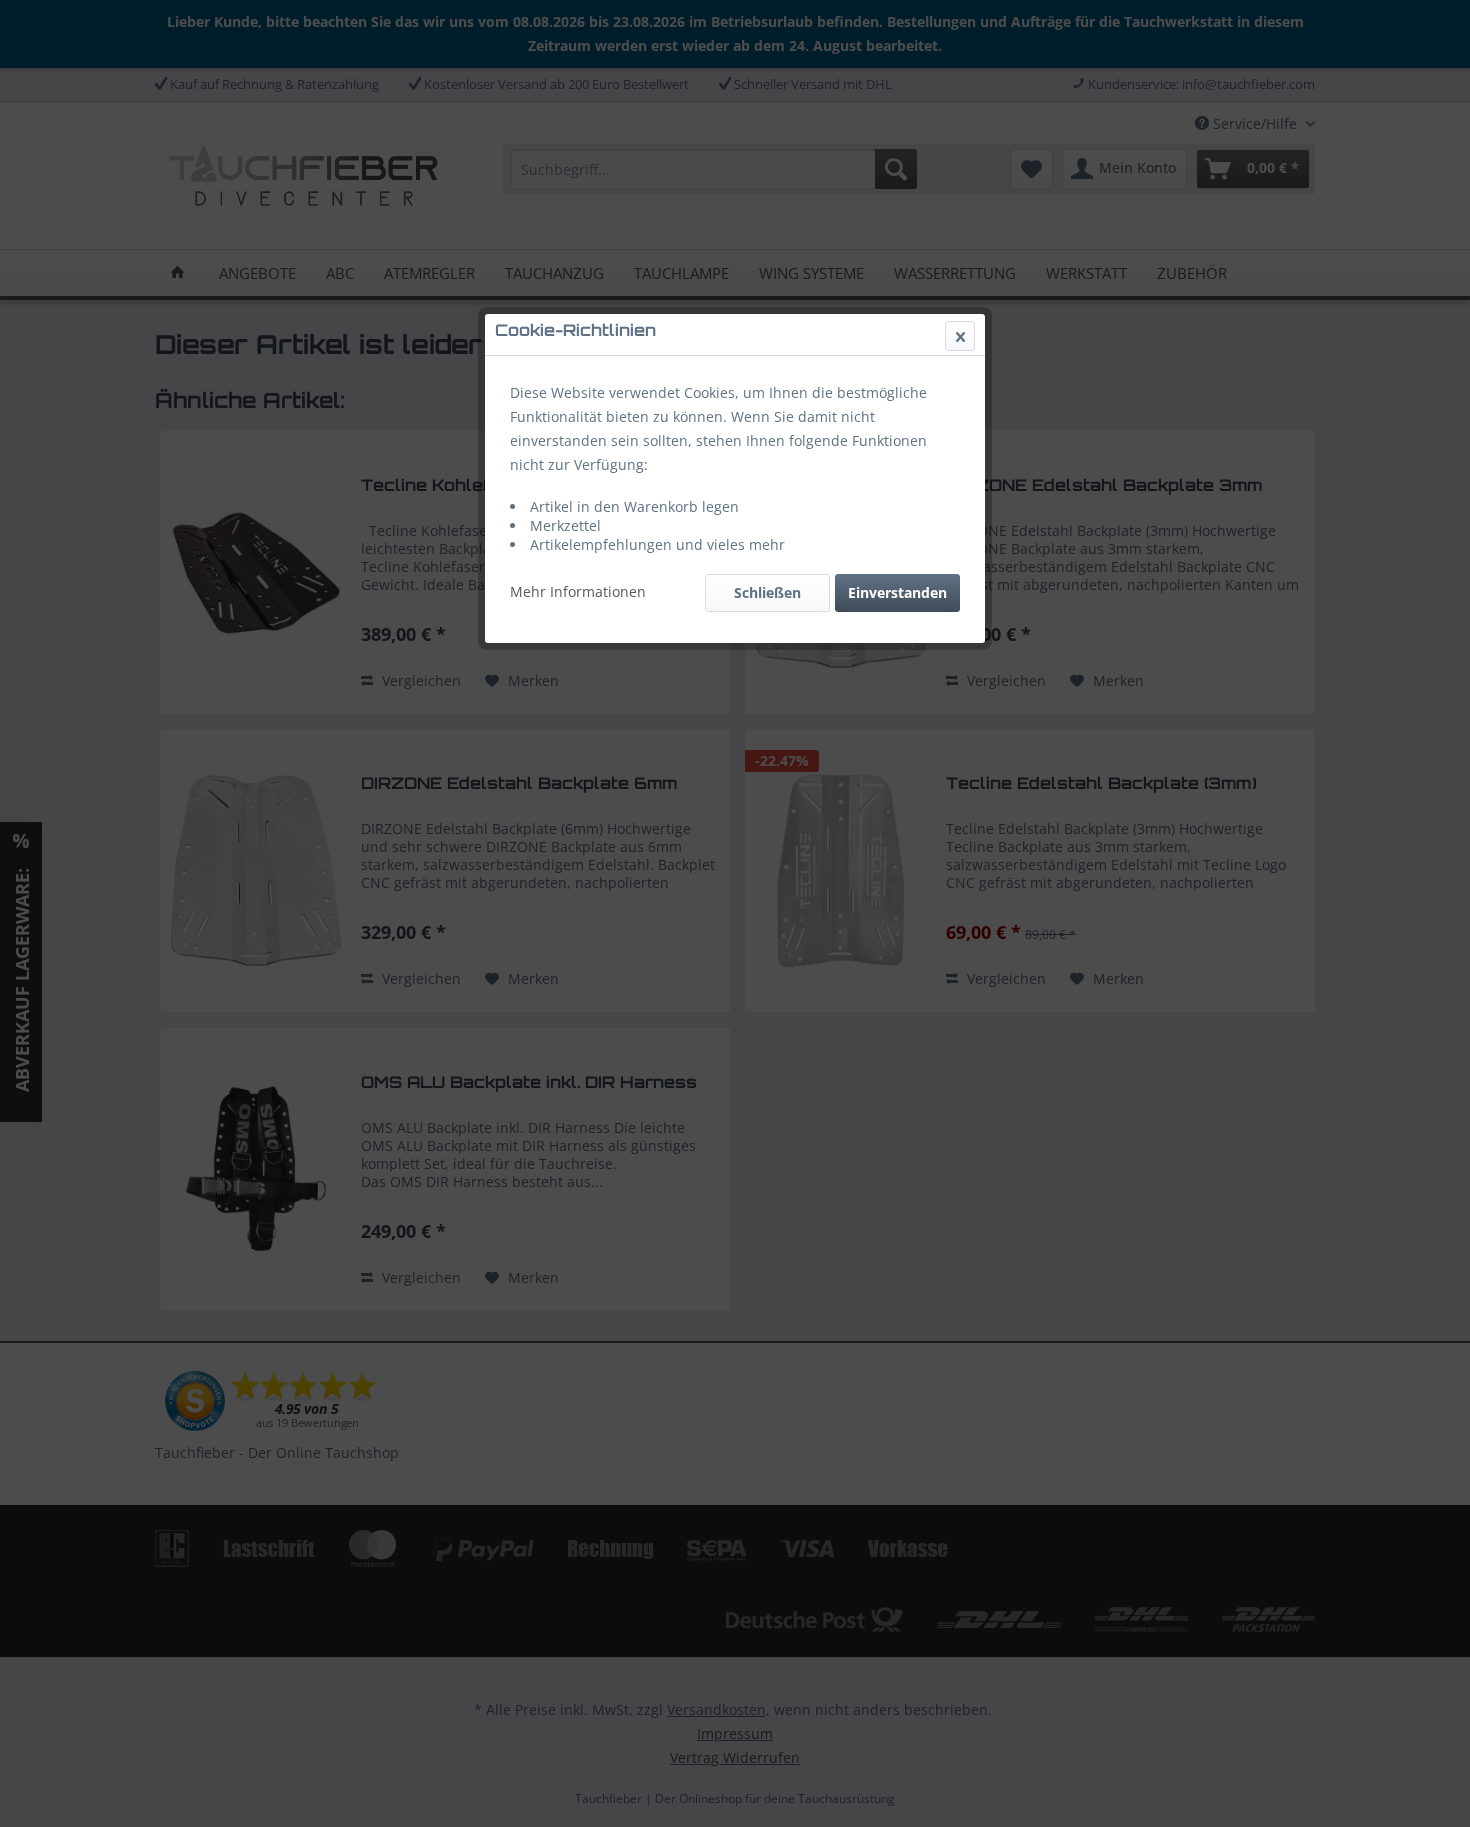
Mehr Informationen (578, 591)
